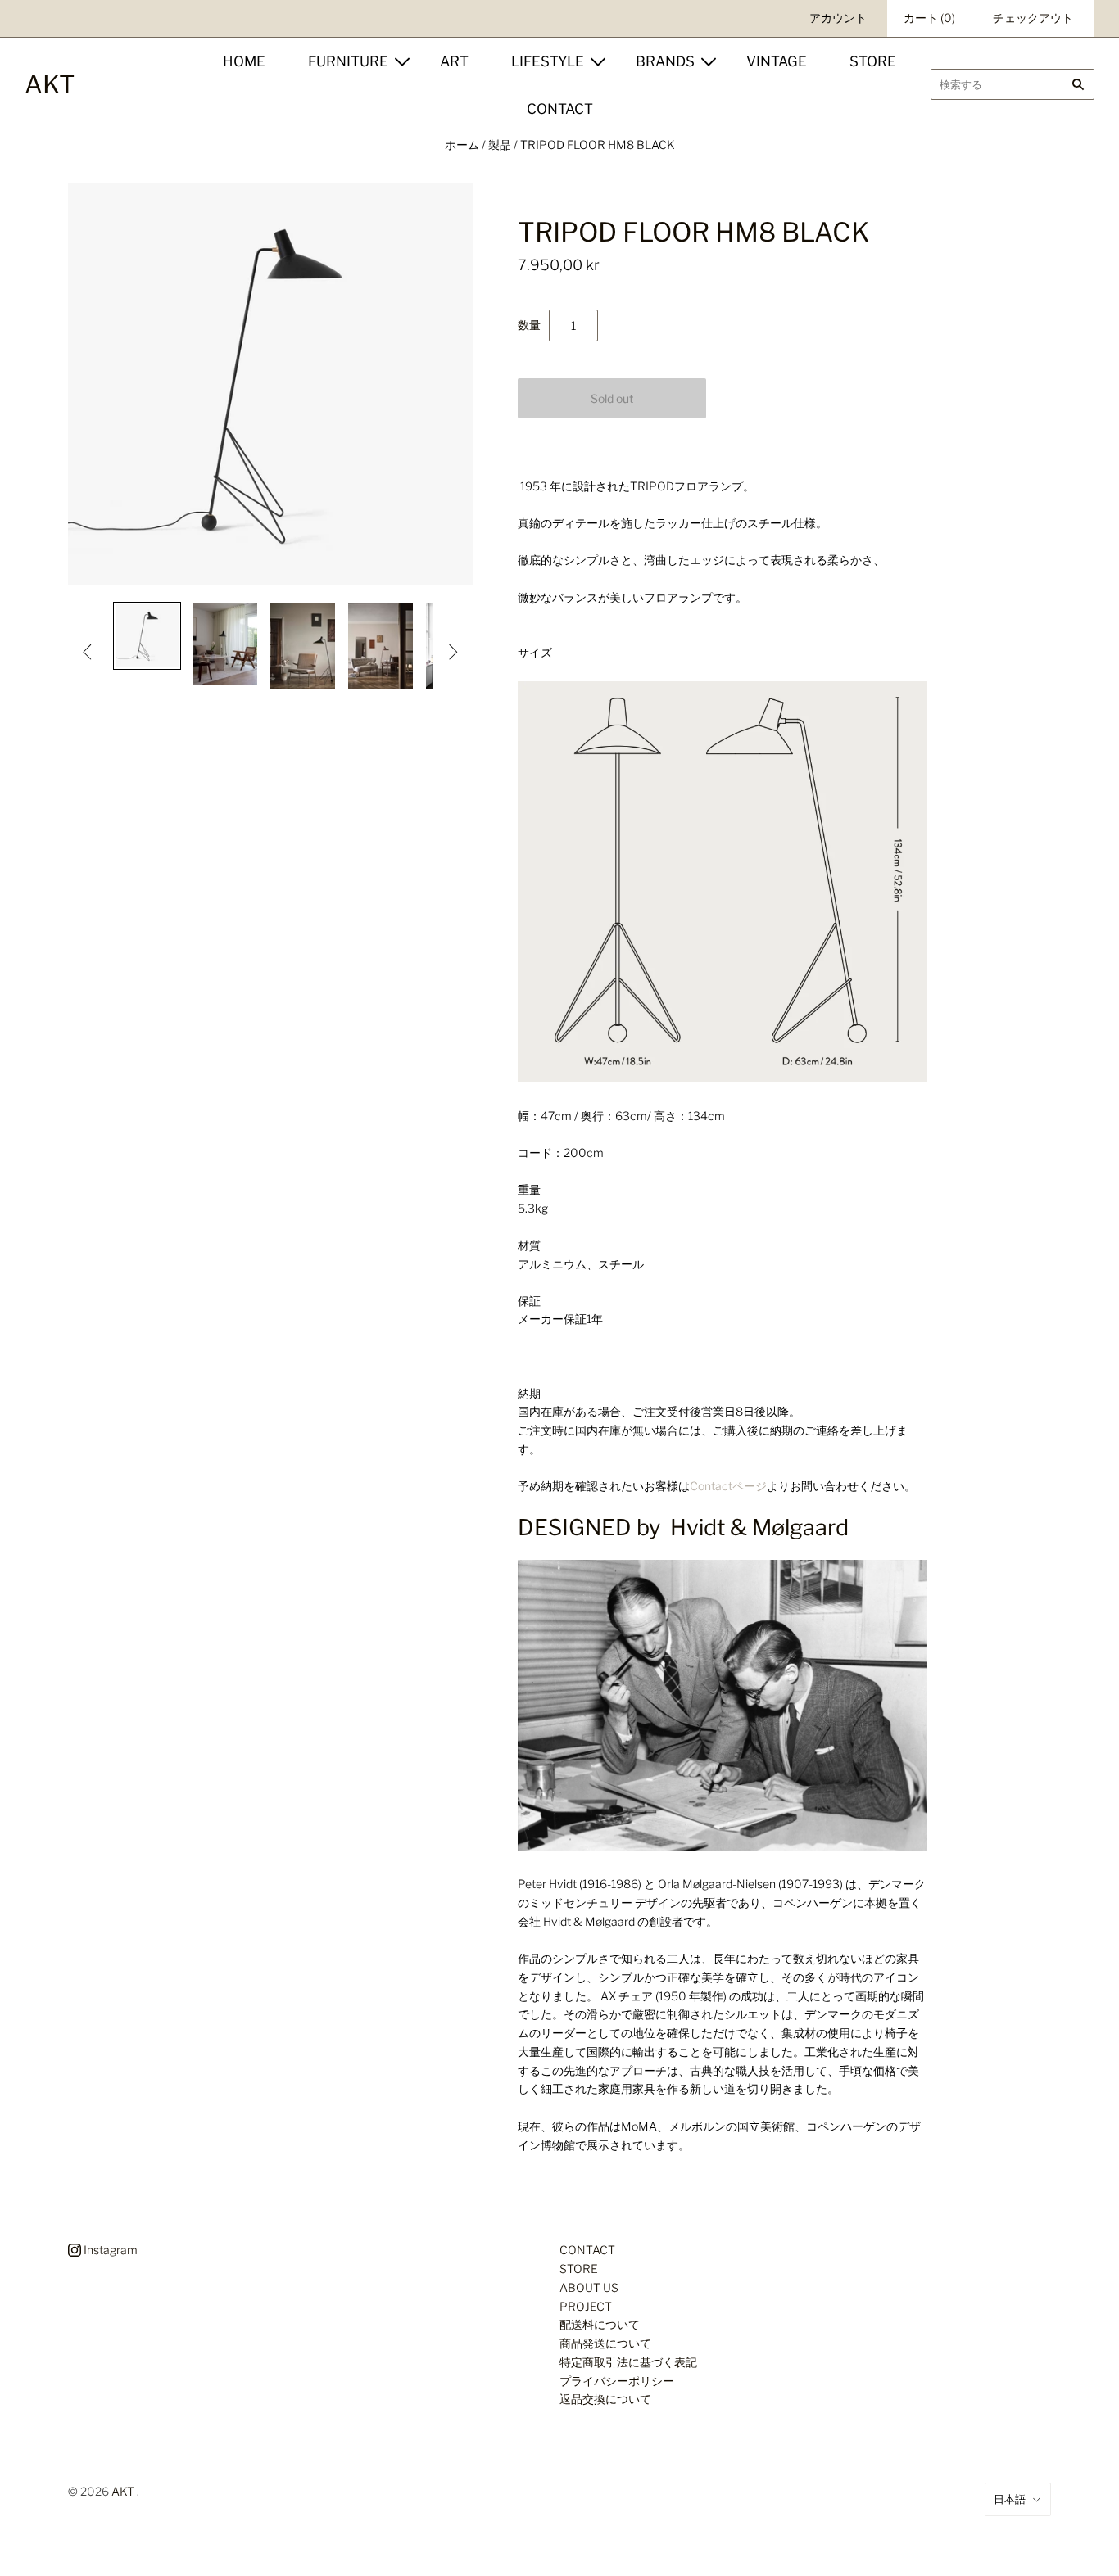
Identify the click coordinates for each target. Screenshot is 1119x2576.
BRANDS (665, 61)
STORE (873, 61)
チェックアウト (1033, 18)
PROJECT (586, 2306)
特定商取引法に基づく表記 (628, 2362)
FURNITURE (348, 61)
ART (454, 61)
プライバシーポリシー (617, 2381)
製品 (500, 145)
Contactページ (728, 1486)
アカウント (838, 18)
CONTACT (560, 109)
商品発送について (605, 2343)
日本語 (1010, 2499)
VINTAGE (777, 61)
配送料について (600, 2324)
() (929, 18)
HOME (244, 61)
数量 (529, 325)
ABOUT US (589, 2287)
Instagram (109, 2250)
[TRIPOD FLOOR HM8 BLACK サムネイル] (147, 636)
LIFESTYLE (548, 61)
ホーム (462, 145)
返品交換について (605, 2399)
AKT (123, 2491)
